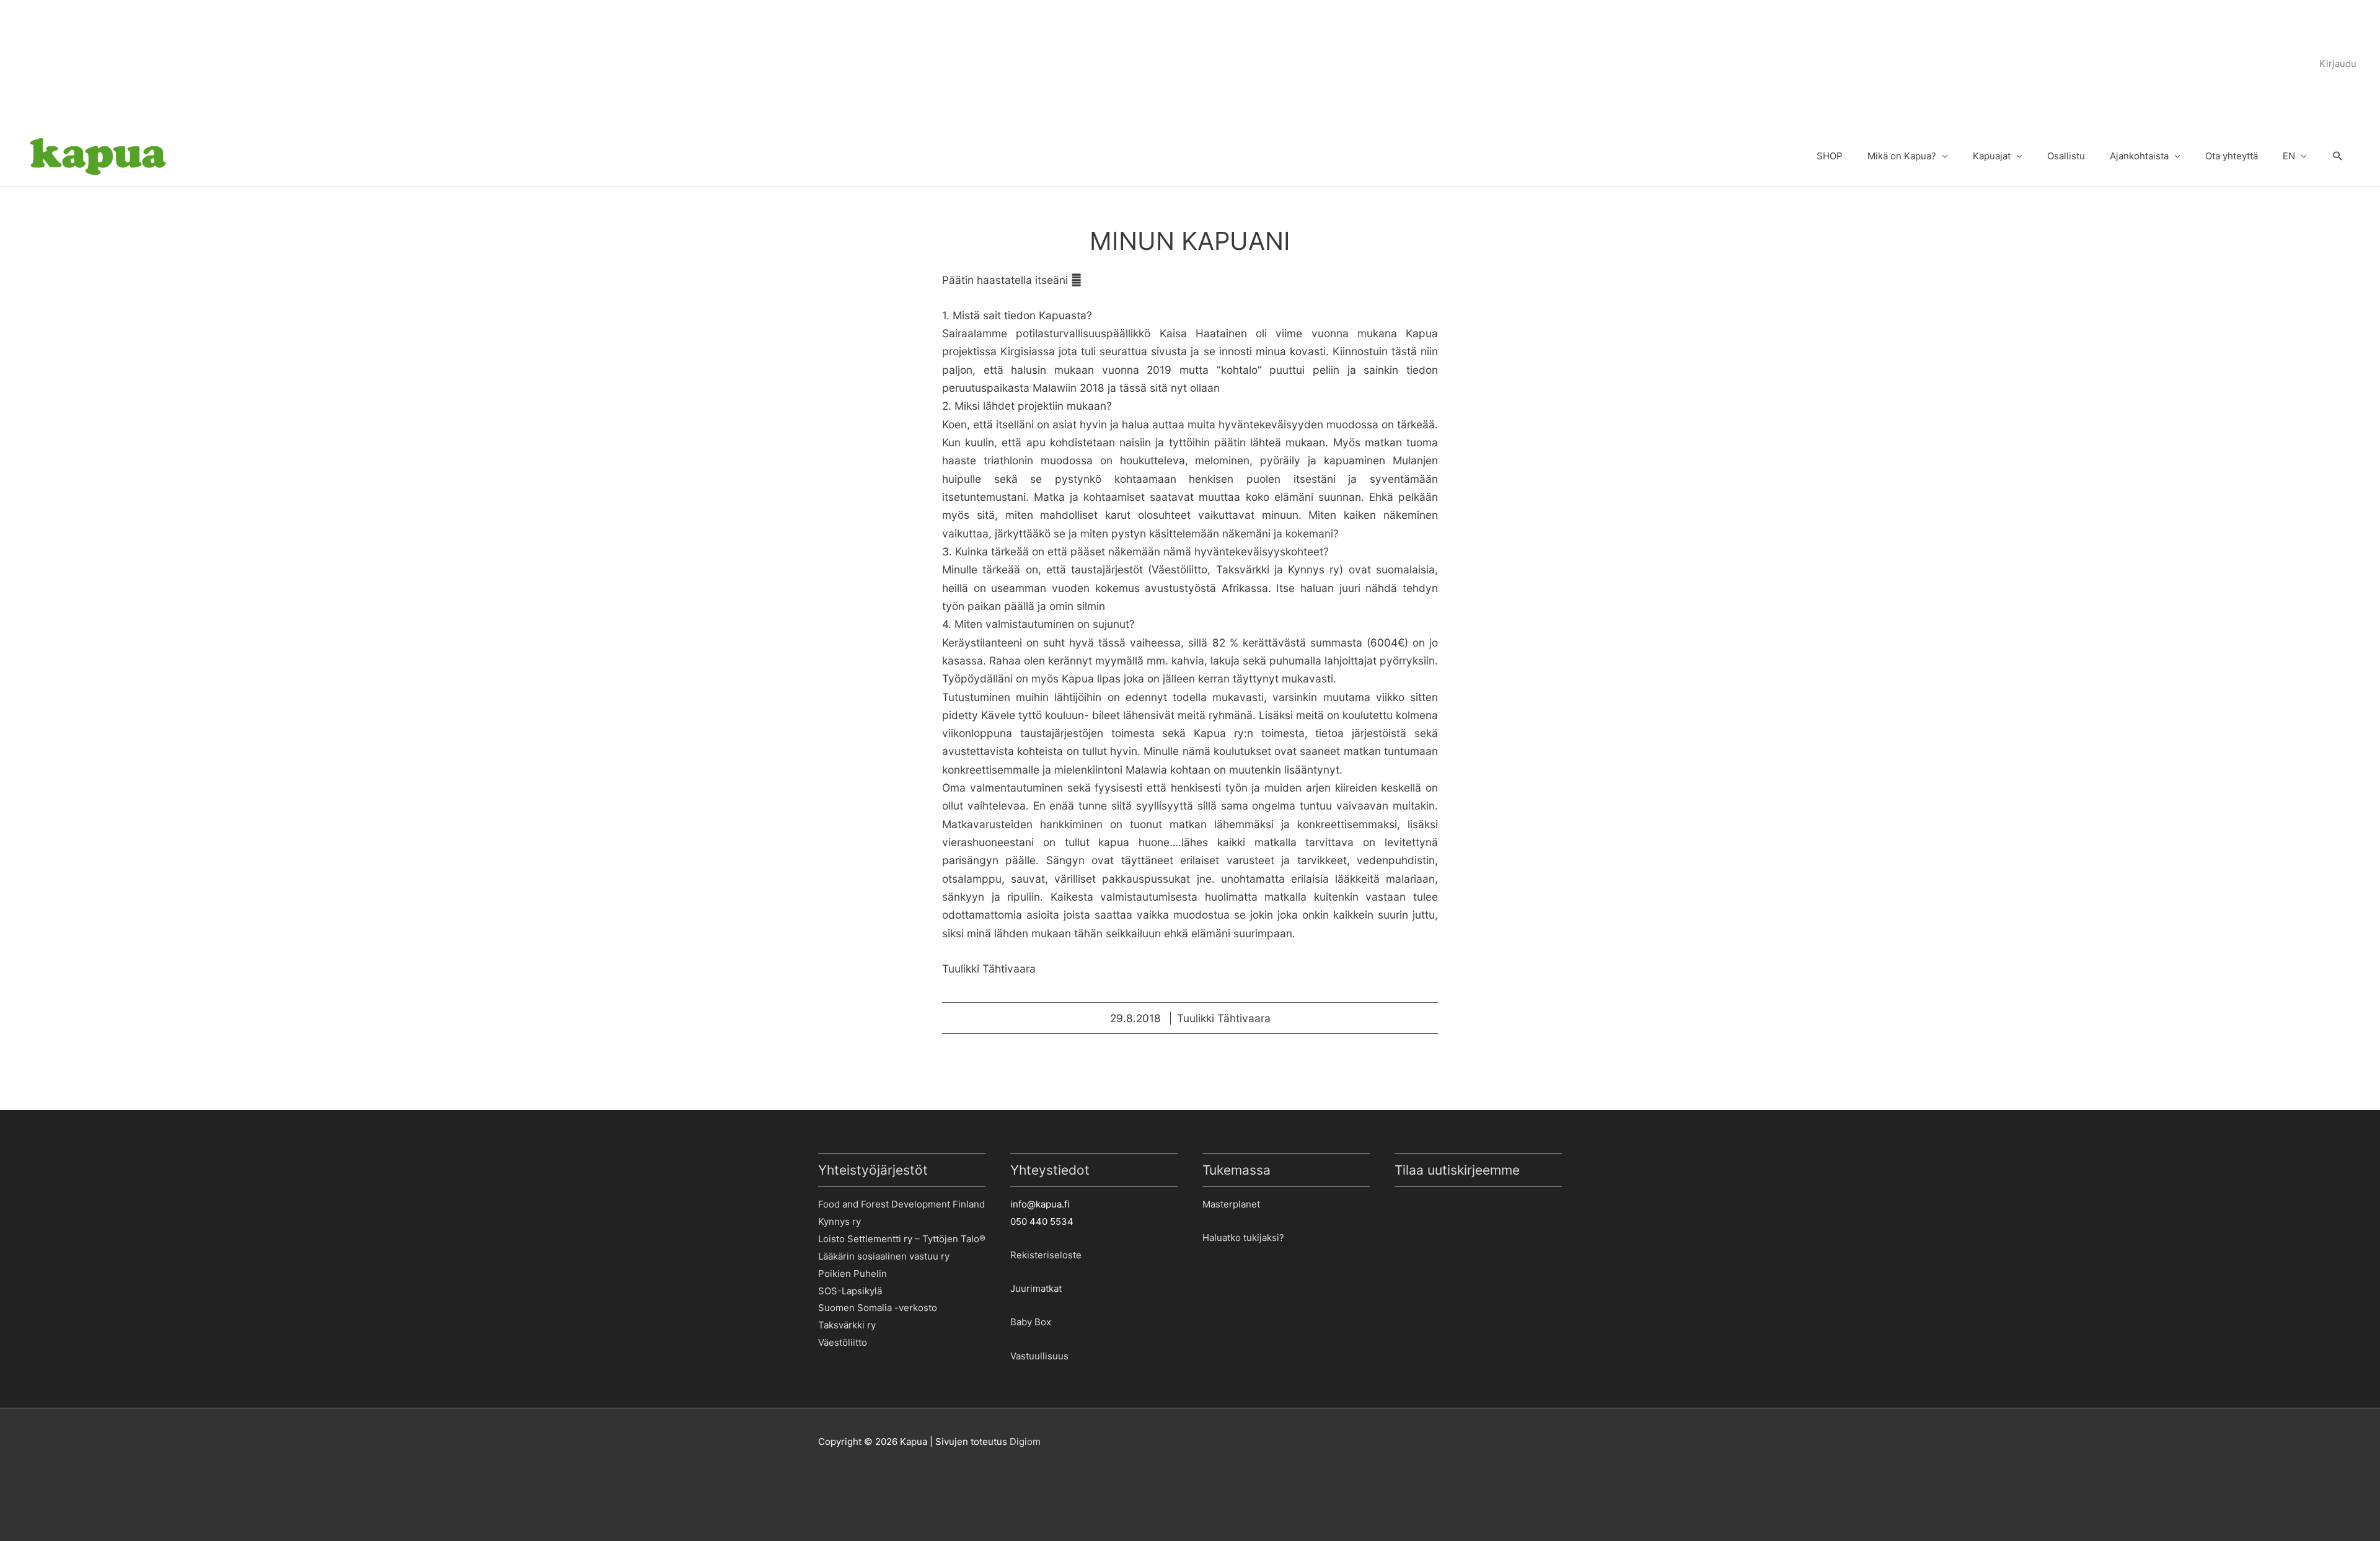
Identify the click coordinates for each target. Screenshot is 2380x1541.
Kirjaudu (2338, 64)
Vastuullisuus (1039, 1356)
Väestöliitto (843, 1342)
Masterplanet (1231, 1204)
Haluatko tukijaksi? (1243, 1238)
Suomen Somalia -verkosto (878, 1308)
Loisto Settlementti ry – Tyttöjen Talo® (902, 1239)
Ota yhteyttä (2232, 156)
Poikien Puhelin (853, 1274)
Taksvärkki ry (847, 1325)
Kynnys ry (840, 1221)
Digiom (1025, 1442)
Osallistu (2066, 156)
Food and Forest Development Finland (901, 1204)
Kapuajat (1992, 156)
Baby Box (1031, 1322)
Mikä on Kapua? (1902, 156)
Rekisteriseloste (1046, 1255)
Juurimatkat (1036, 1288)
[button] (2338, 157)
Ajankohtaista (2139, 156)
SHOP (1830, 156)
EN (2289, 156)
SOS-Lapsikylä (850, 1291)
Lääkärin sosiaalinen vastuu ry (884, 1256)
